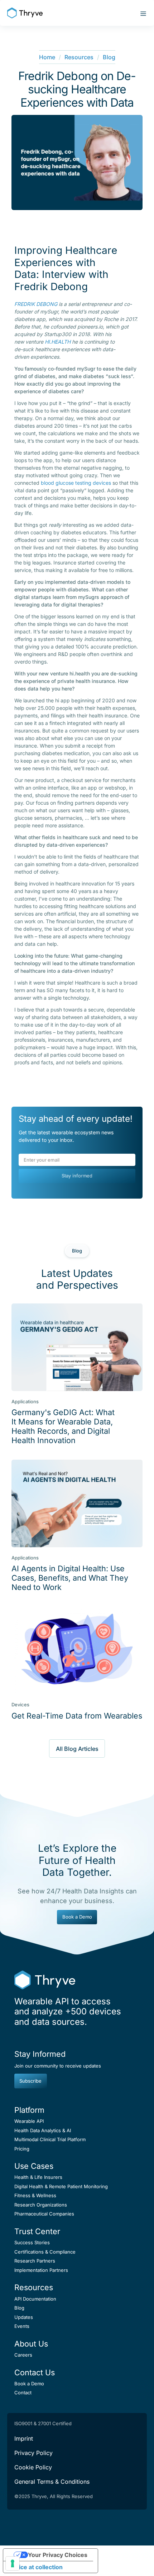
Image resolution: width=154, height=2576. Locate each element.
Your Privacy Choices (58, 2555)
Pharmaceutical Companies (44, 2214)
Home (47, 57)
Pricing (22, 2149)
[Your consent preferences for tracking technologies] (13, 2563)
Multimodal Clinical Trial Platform (50, 2139)
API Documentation (35, 2299)
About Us (31, 2344)
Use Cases (34, 2166)
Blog (109, 57)
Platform (29, 2110)
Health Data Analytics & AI (43, 2130)
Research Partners (35, 2261)
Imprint (24, 2438)
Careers (23, 2355)
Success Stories (32, 2242)
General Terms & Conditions (52, 2482)
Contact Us (35, 2372)
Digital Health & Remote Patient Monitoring (61, 2186)
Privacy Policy (33, 2453)
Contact (23, 2393)
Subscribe (30, 2081)
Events (22, 2326)
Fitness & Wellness (35, 2195)
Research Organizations (41, 2205)
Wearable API (29, 2121)
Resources (79, 57)
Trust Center (37, 2231)
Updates (24, 2317)
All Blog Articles (77, 1749)
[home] (25, 13)
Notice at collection (36, 2567)
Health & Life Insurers (38, 2177)
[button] (141, 13)
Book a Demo (77, 1917)
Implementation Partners (41, 2270)
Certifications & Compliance (45, 2252)
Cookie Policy (33, 2467)
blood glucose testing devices (76, 483)
